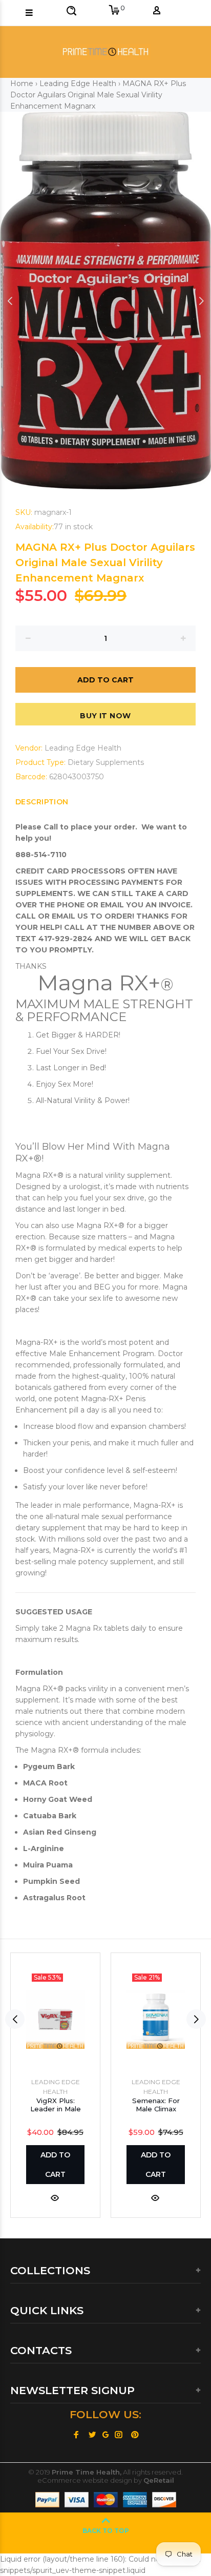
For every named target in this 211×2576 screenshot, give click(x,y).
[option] (105, 300)
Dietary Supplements (106, 762)
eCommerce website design (85, 2480)
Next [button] (201, 301)
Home (22, 84)
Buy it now (105, 716)
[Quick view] (55, 2197)
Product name (89, 2535)
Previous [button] (10, 301)
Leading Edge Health (78, 84)
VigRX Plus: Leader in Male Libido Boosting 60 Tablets (56, 2113)
